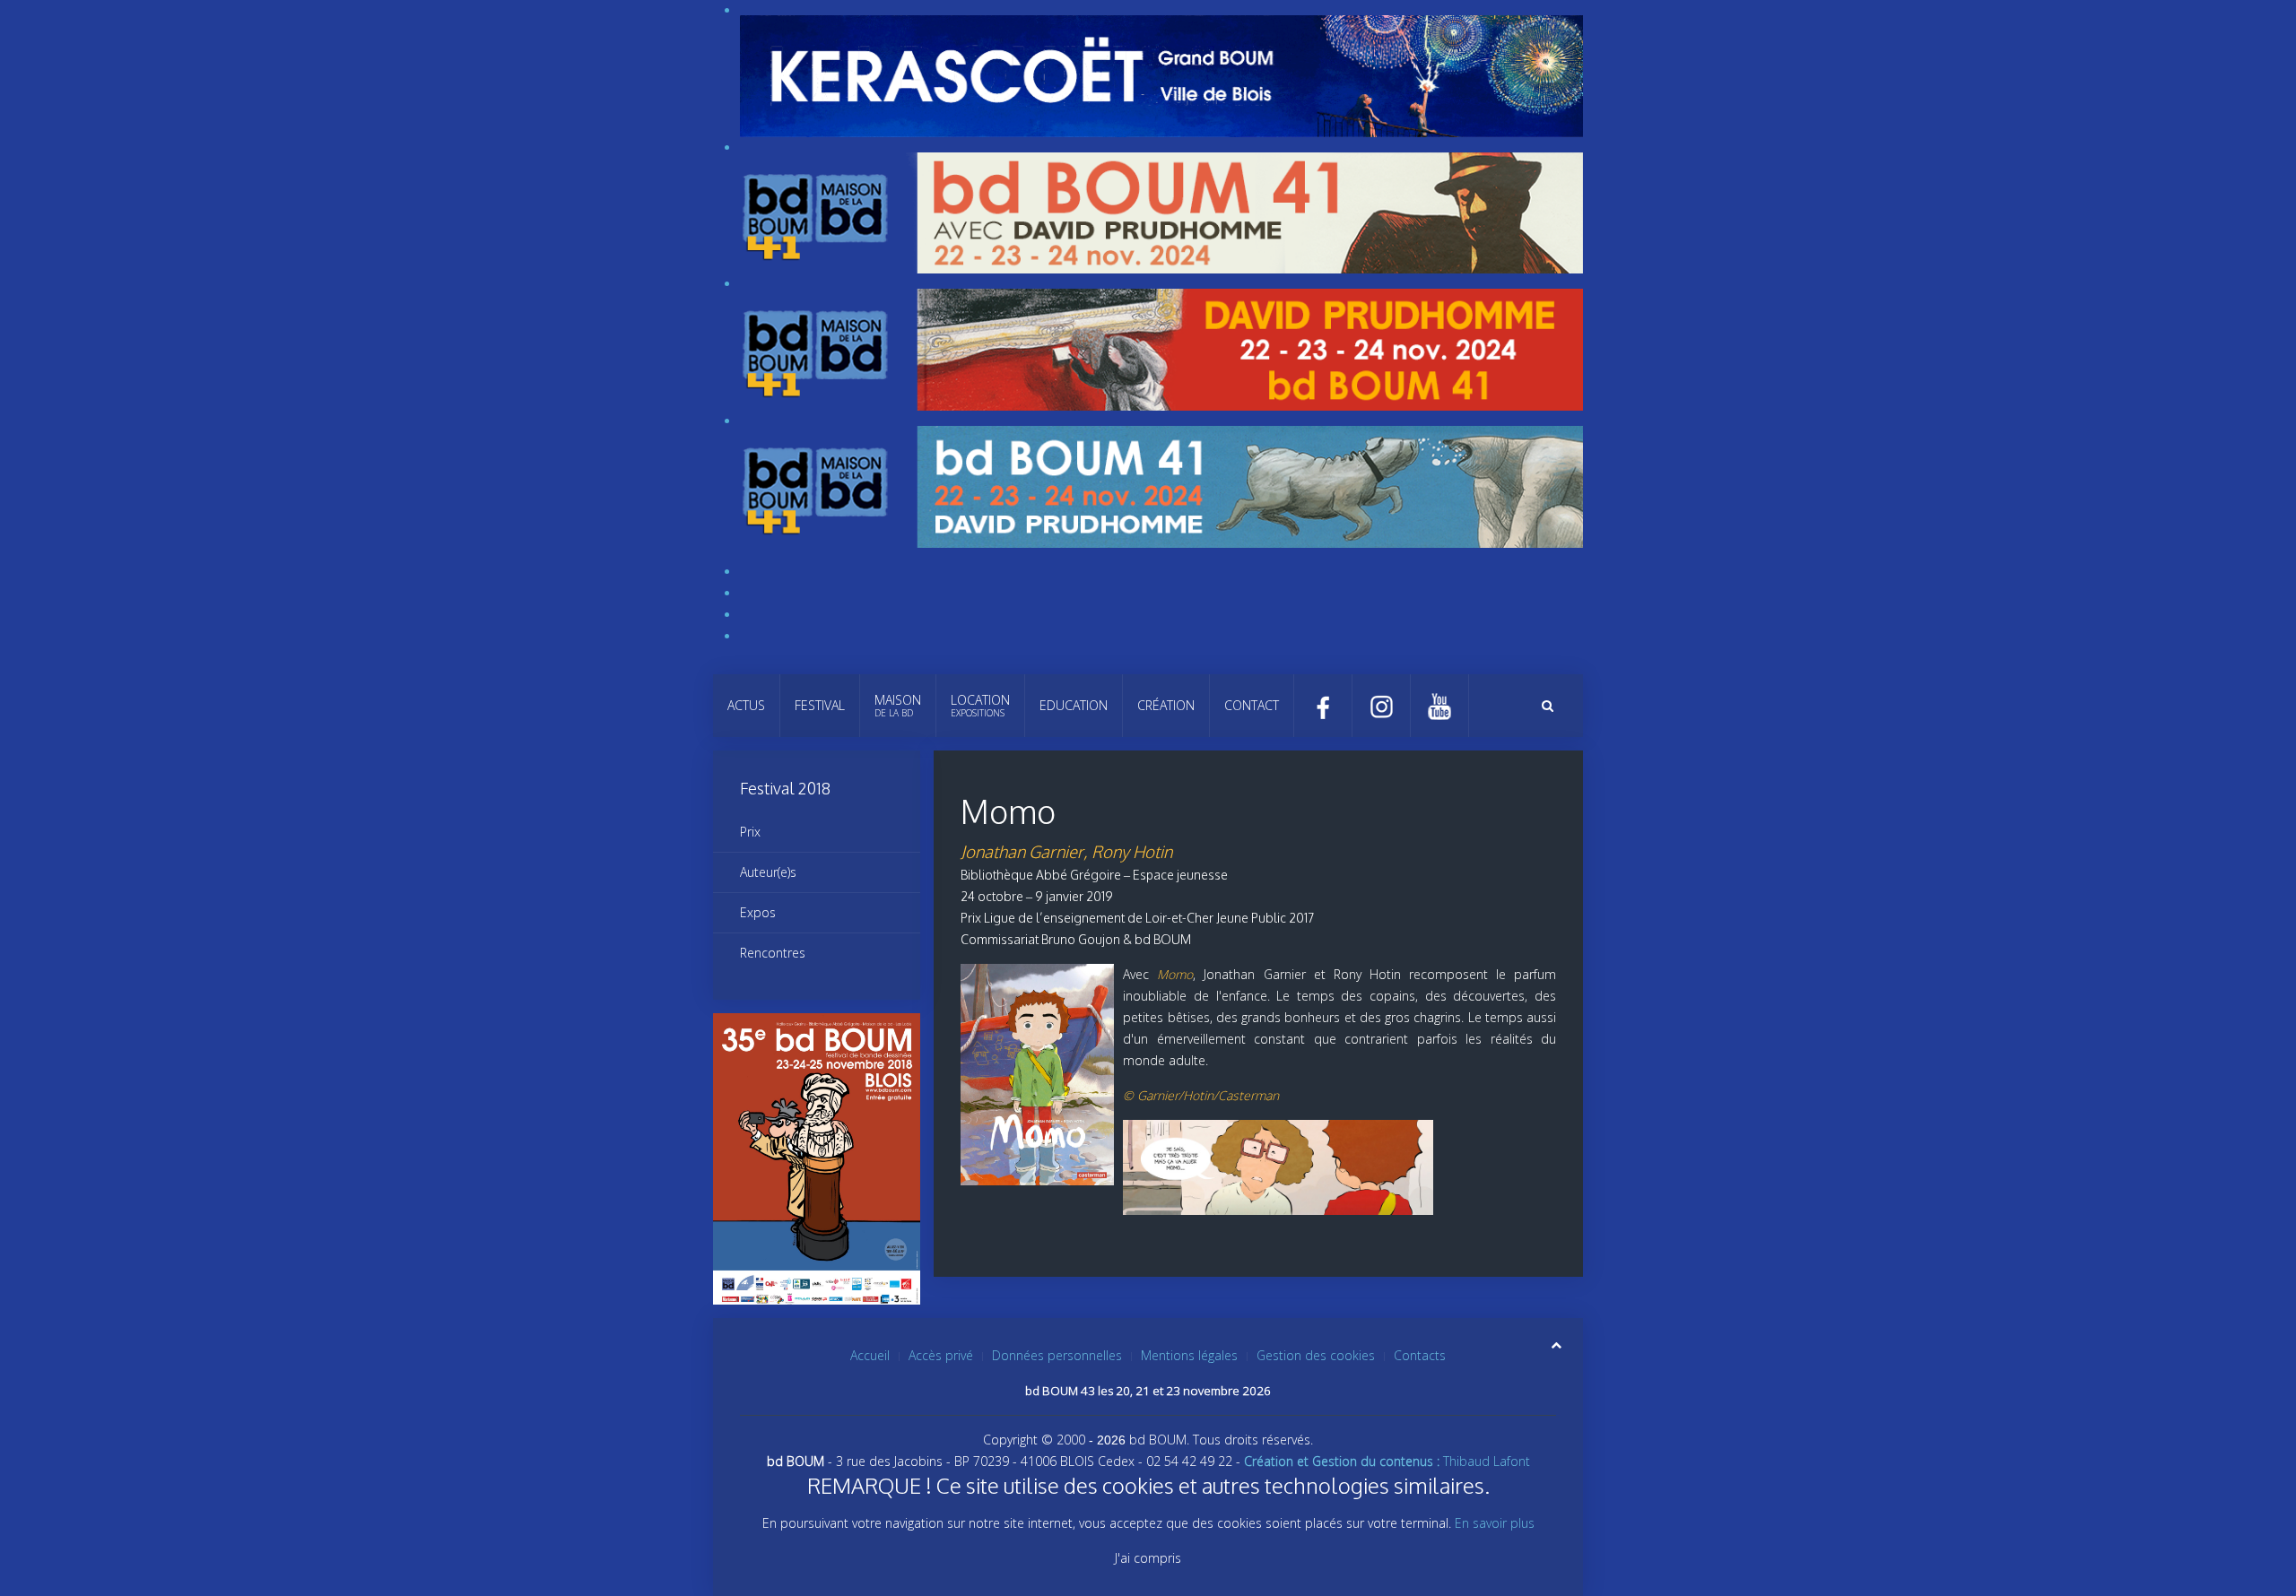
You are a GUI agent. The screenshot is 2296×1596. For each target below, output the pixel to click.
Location (980, 705)
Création (1166, 705)
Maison (898, 705)
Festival (820, 705)
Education (1074, 705)
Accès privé (941, 1355)
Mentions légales (1189, 1355)
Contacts (1420, 1355)
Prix (750, 832)
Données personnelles (1057, 1355)
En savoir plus (1495, 1523)
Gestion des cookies (1316, 1355)
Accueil (870, 1355)
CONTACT (1252, 705)
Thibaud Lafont (1387, 1461)
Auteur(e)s (768, 872)
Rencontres (773, 953)
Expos (758, 912)
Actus (746, 705)
